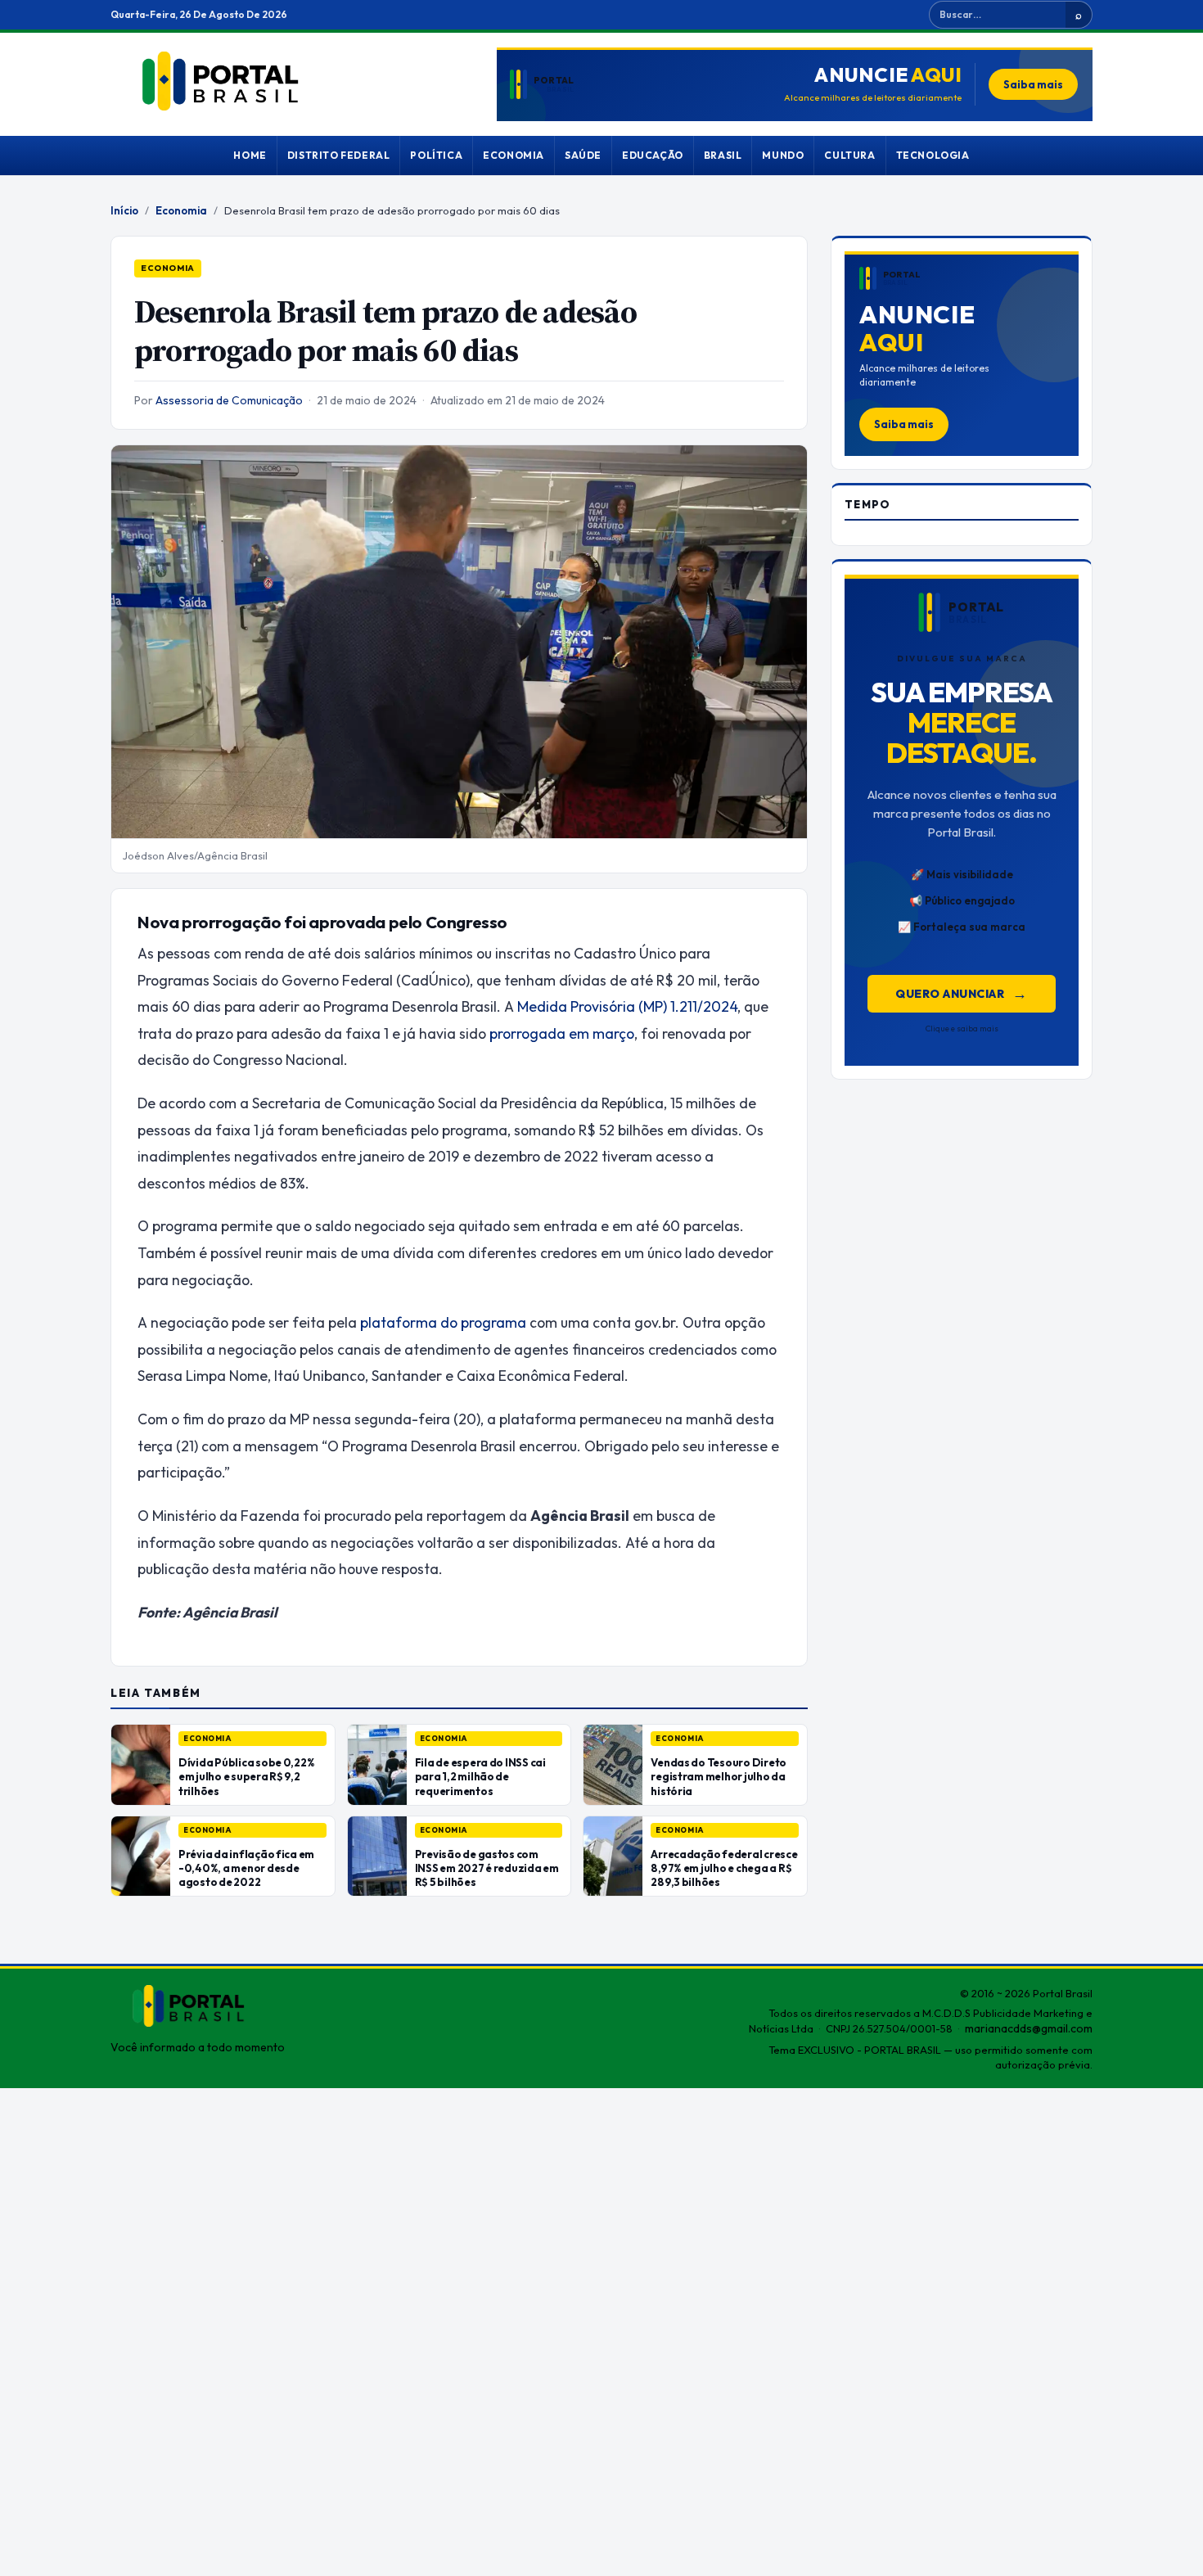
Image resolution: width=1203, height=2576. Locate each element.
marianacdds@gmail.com (1029, 2028)
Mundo (783, 155)
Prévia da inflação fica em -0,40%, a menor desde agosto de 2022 (246, 1868)
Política (436, 155)
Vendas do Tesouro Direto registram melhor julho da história (719, 1776)
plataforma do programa (443, 1322)
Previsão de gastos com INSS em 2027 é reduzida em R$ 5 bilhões (487, 1868)
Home (250, 155)
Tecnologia (933, 155)
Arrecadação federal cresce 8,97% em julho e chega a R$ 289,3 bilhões (724, 1868)
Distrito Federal (339, 155)
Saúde (583, 155)
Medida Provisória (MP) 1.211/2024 (627, 1006)
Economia (514, 155)
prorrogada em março (562, 1033)
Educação (653, 155)
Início (124, 210)
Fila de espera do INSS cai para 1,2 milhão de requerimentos (480, 1776)
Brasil (723, 155)
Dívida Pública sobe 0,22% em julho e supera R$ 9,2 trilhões (246, 1776)
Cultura (849, 155)
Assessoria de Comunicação (229, 400)
